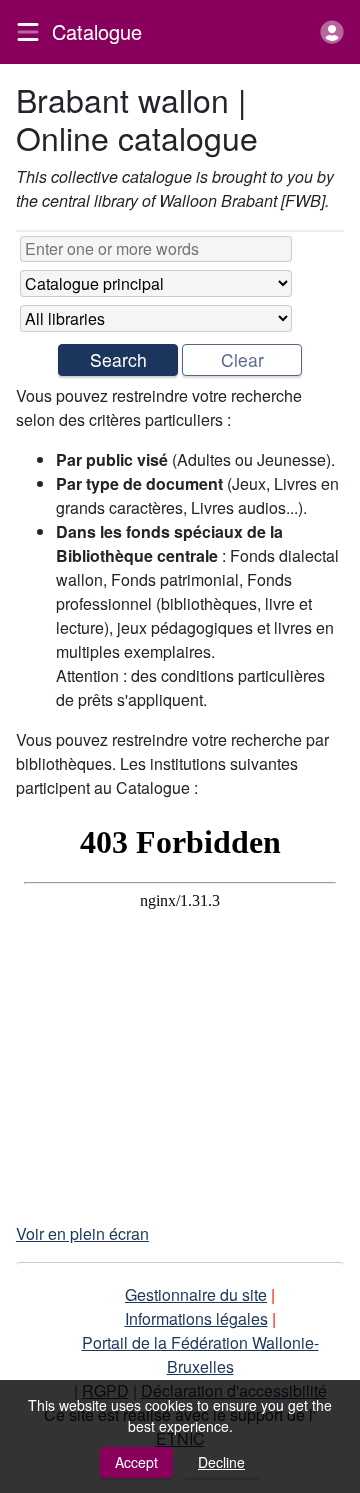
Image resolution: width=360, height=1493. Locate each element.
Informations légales (196, 1318)
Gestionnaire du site (196, 1294)
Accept (136, 1462)
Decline (221, 1462)
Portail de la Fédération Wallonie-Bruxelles (200, 1354)
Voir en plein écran (82, 1233)
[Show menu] (28, 32)
